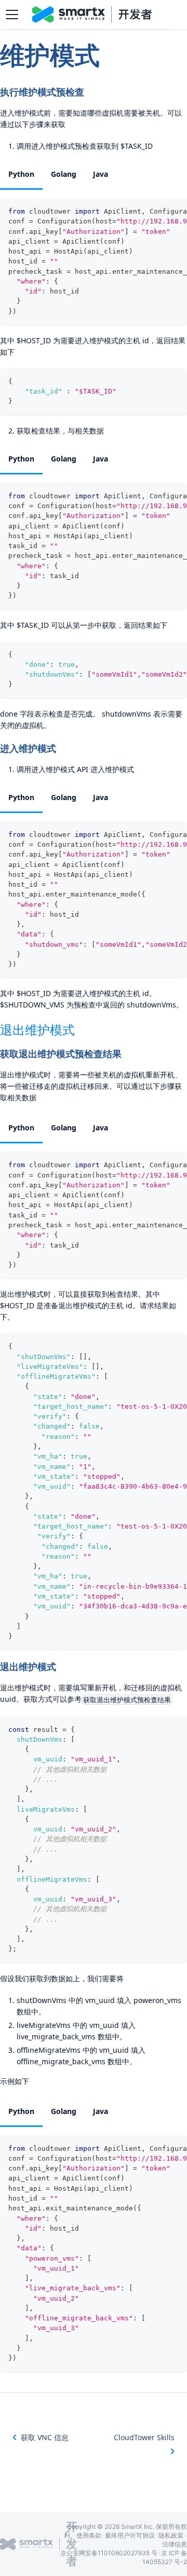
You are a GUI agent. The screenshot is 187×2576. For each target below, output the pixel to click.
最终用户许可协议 (130, 2535)
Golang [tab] (64, 174)
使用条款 (89, 2535)
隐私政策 (171, 2535)
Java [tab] (101, 174)
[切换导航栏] (12, 15)
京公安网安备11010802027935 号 (109, 2553)
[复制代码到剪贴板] (174, 211)
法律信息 (175, 2544)
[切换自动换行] (155, 211)
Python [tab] (21, 174)
